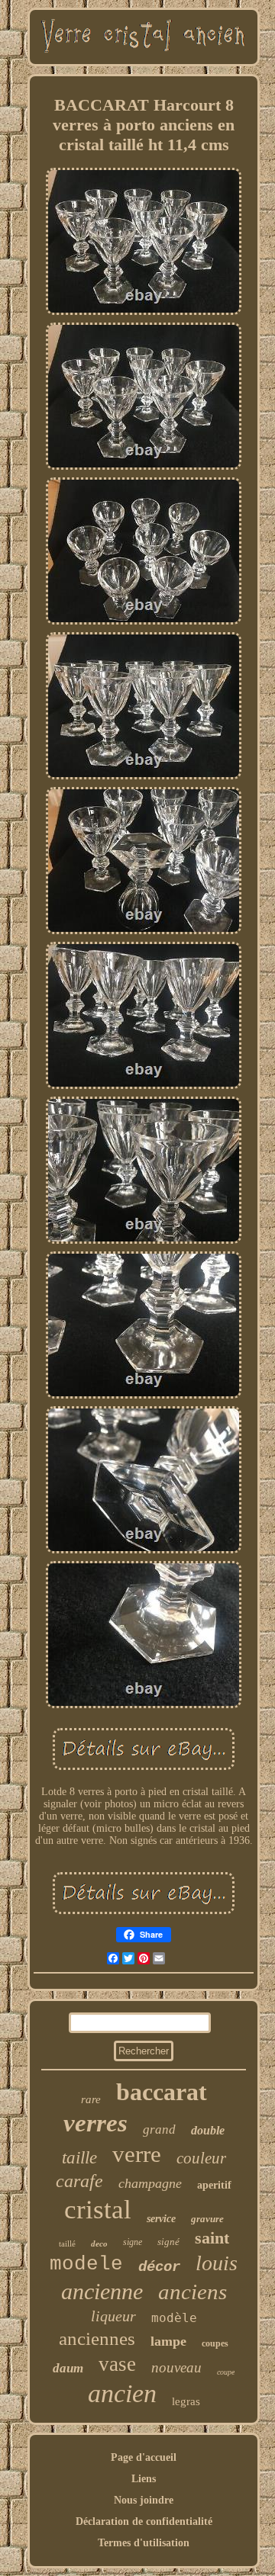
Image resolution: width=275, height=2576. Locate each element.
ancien (122, 2393)
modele (86, 2264)
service (161, 2219)
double (208, 2130)
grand (159, 2130)
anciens (192, 2292)
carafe (79, 2181)
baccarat (162, 2092)
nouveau (176, 2367)
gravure (207, 2219)
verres (95, 2123)
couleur (201, 2158)
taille (79, 2158)
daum (68, 2368)
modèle (174, 2318)
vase (117, 2364)
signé (168, 2242)
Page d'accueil (144, 2457)
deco (99, 2244)
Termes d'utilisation (144, 2543)
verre (137, 2154)
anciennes (97, 2338)
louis (217, 2263)
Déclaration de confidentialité (144, 2521)
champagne (150, 2183)
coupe (226, 2372)
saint (212, 2238)
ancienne (102, 2291)
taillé (67, 2244)
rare (91, 2099)
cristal (98, 2210)
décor (159, 2267)
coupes (215, 2343)
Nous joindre (144, 2500)
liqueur (113, 2316)
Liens (144, 2479)
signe (133, 2242)
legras (186, 2401)
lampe (168, 2341)
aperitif (214, 2185)
